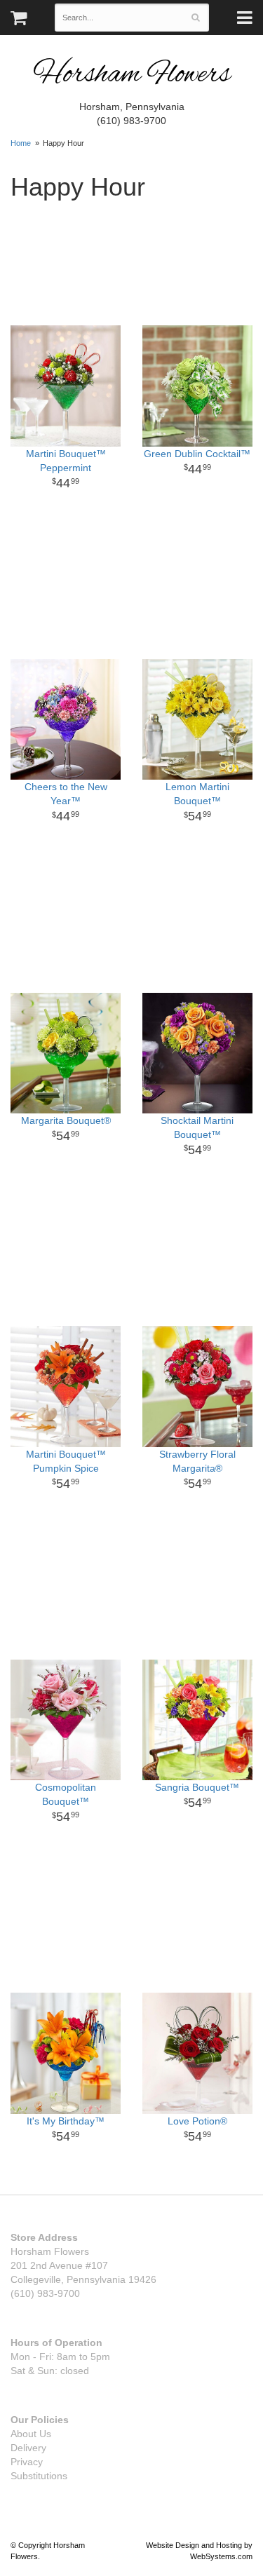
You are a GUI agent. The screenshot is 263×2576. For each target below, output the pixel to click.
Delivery (28, 2448)
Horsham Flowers (132, 75)
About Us (31, 2434)
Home (21, 143)
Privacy (27, 2462)
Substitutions (39, 2476)
